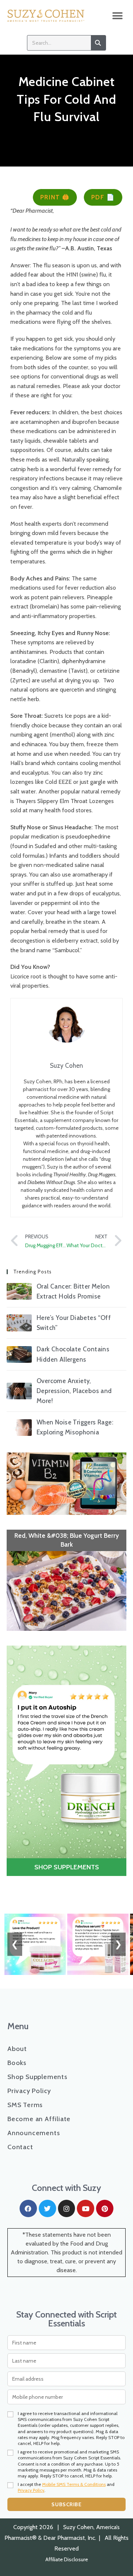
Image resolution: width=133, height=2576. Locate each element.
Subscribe (66, 2504)
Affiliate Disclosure (67, 2559)
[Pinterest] (105, 2208)
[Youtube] (86, 2208)
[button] (117, 16)
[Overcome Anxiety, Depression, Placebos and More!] (19, 1391)
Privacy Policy (29, 2091)
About (17, 2049)
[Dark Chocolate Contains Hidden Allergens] (19, 1354)
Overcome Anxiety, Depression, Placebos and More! (74, 1391)
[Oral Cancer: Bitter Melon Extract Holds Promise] (19, 1291)
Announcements (34, 2133)
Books (17, 2063)
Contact (20, 2147)
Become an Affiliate (39, 2119)
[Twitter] (47, 2208)
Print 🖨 (55, 197)
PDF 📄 (103, 197)
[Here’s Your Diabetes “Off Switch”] (19, 1323)
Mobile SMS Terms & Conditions (74, 2484)
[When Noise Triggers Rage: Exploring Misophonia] (19, 1428)
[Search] (98, 43)
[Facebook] (28, 2208)
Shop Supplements (37, 2077)
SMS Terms (25, 2105)
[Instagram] (67, 2208)
